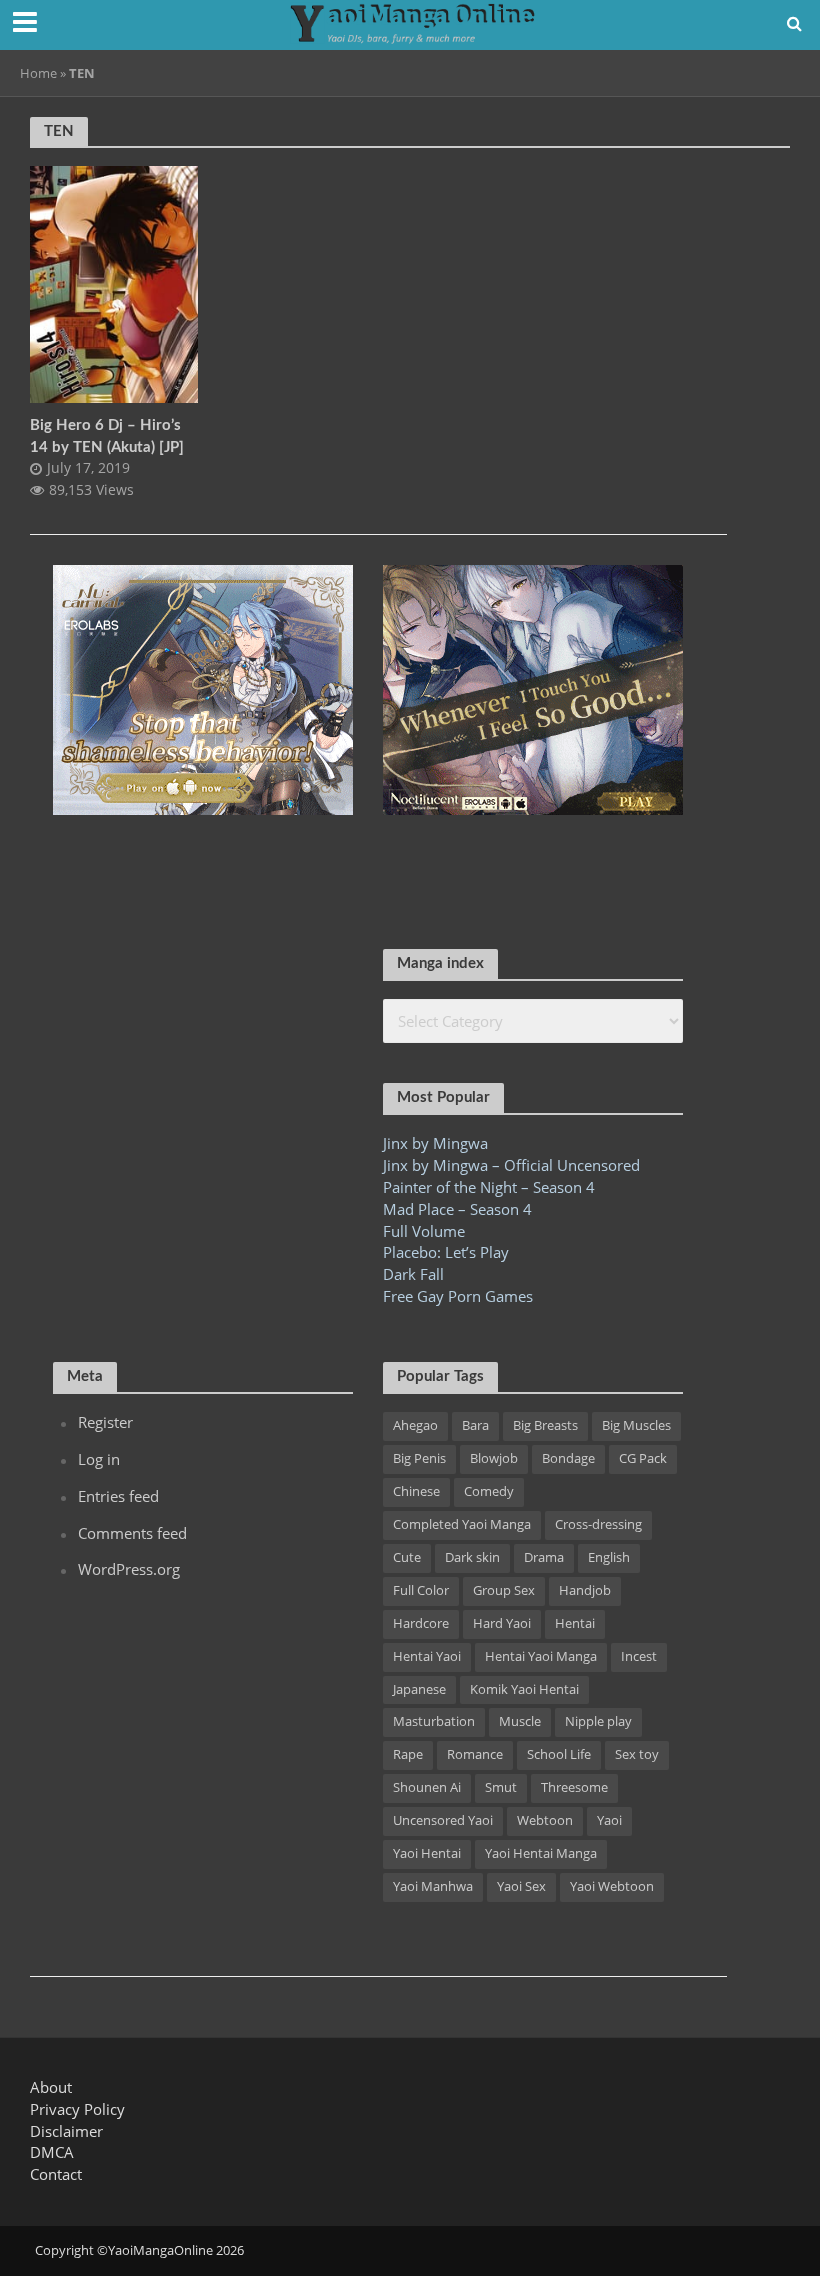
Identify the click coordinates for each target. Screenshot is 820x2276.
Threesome (574, 1787)
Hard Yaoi (502, 1623)
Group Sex (504, 1590)
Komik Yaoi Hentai (524, 1689)
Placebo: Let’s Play (446, 1252)
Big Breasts (545, 1425)
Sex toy (637, 1754)
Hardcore (421, 1623)
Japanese (419, 1689)
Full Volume (424, 1231)
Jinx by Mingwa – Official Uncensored (511, 1165)
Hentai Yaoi (427, 1656)
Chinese (416, 1491)
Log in (99, 1459)
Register (105, 1422)
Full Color (421, 1590)
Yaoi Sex (521, 1886)
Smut (501, 1787)
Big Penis (419, 1458)
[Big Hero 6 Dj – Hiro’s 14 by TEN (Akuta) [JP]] (114, 283)
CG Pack (643, 1458)
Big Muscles (636, 1425)
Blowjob (494, 1458)
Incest (639, 1656)
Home (38, 73)
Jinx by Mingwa (435, 1143)
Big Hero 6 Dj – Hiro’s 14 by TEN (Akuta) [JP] (107, 436)
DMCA (52, 2152)
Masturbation (434, 1721)
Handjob (585, 1590)
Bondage (568, 1458)
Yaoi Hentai (427, 1853)
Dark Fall (413, 1274)
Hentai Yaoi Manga (541, 1656)
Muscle (520, 1721)
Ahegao (415, 1425)
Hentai (575, 1623)
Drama (544, 1557)
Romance (475, 1754)
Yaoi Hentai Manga (541, 1853)
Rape (408, 1754)
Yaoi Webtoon (612, 1886)
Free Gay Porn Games (458, 1296)
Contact (56, 2174)
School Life (559, 1754)
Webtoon (545, 1820)
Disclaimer (66, 2131)
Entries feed (118, 1496)
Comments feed (132, 1533)
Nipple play (598, 1721)
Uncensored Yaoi (443, 1820)
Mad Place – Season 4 (457, 1209)
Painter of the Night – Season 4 (489, 1187)
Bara (475, 1425)
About (51, 2087)
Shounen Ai (427, 1787)
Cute (407, 1557)
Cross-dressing (598, 1524)
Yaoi (609, 1820)
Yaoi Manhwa (433, 1886)
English (609, 1557)
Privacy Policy (77, 2109)
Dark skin (472, 1557)
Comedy (489, 1491)
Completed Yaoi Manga (462, 1524)
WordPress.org (129, 1569)
